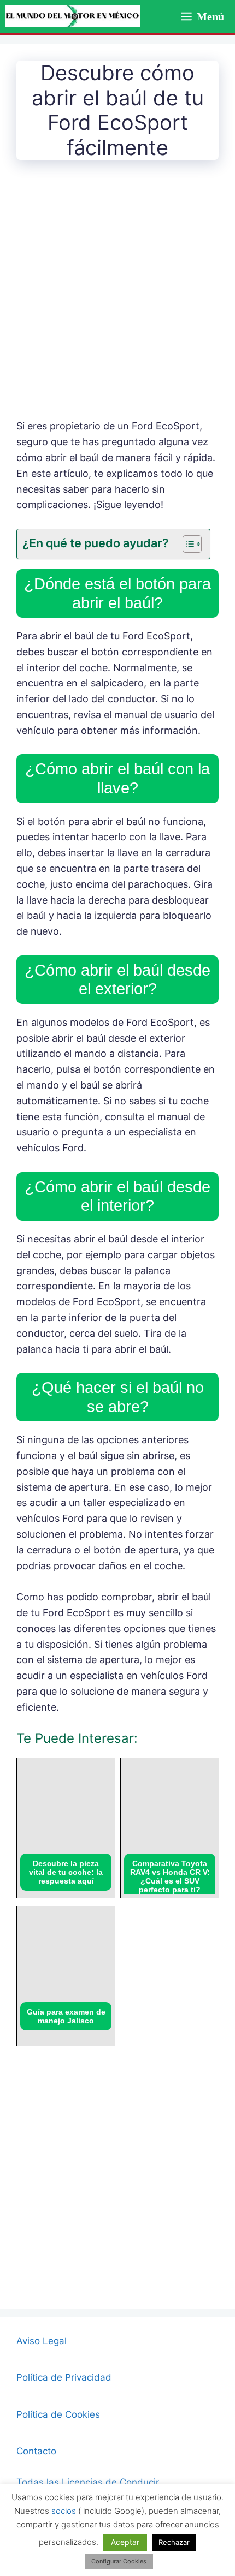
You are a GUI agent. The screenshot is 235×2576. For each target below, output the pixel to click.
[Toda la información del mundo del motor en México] (73, 16)
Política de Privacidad (64, 2377)
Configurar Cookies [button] (119, 2561)
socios (64, 2511)
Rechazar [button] (174, 2542)
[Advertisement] (117, 297)
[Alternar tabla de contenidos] (187, 544)
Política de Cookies (58, 2414)
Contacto (36, 2451)
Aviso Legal (42, 2341)
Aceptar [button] (125, 2542)
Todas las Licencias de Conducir (88, 2482)
